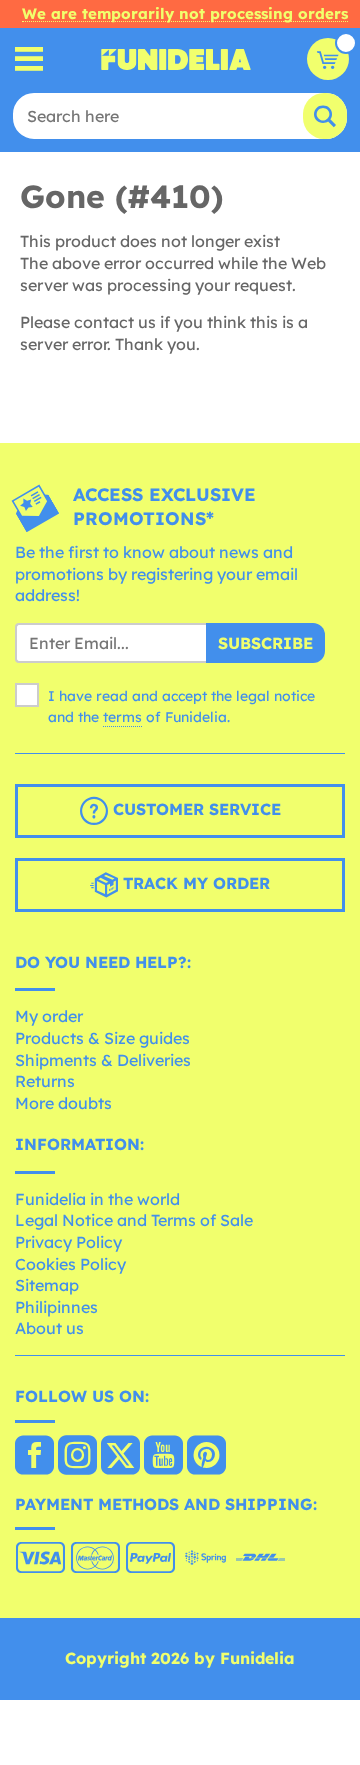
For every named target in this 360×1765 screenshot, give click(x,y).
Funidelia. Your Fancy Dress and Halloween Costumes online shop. (176, 59)
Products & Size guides (102, 1038)
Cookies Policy (70, 1264)
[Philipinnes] (34, 1457)
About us (49, 1328)
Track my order (194, 883)
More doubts (63, 1103)
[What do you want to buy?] (29, 59)
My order (49, 1016)
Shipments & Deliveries (103, 1060)
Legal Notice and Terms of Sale (134, 1220)
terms (122, 717)
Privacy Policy (68, 1242)
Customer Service (194, 809)
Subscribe (265, 643)
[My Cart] (328, 59)
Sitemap (47, 1285)
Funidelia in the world (97, 1199)
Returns (45, 1081)
